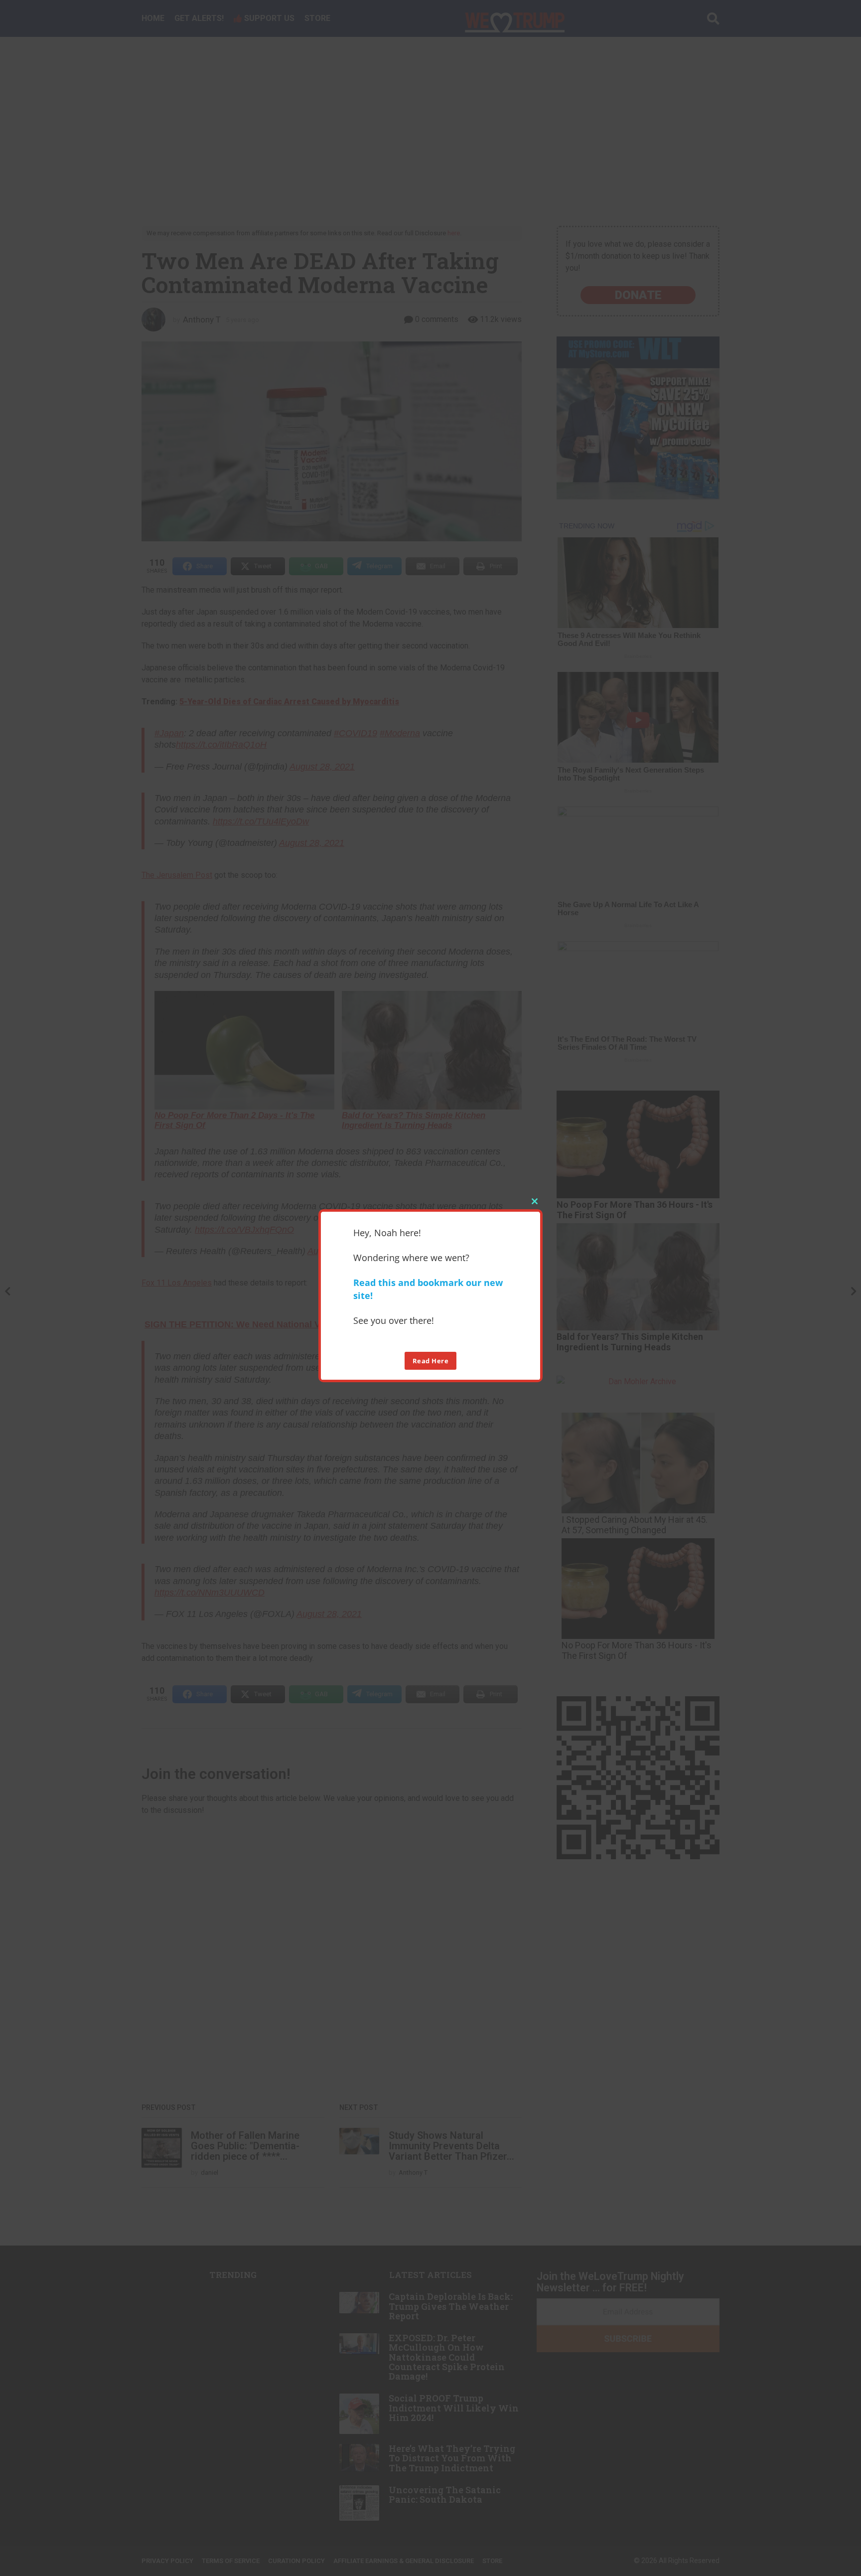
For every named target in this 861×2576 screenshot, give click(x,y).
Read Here (431, 1361)
